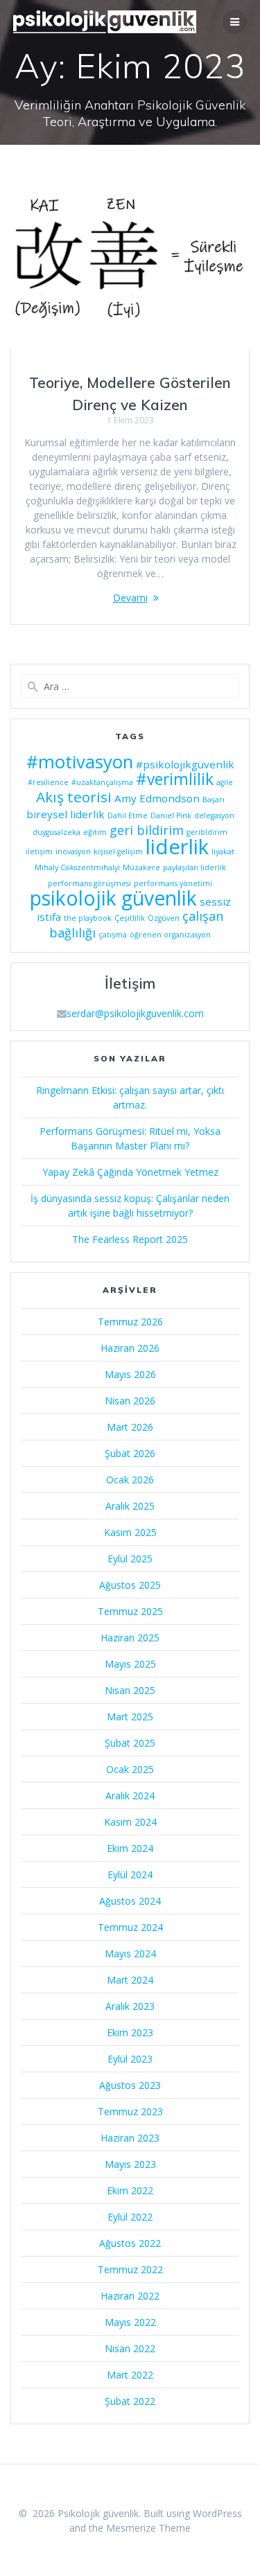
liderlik (177, 847)
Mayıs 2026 (130, 1374)
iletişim (39, 852)
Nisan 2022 (130, 2348)
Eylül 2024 (130, 1874)
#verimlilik (175, 779)
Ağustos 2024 (130, 1901)
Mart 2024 (130, 1980)
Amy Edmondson (157, 798)
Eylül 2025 (130, 1559)
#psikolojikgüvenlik (185, 764)
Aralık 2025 (130, 1506)
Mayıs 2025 (130, 1664)
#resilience (48, 782)
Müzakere (141, 867)
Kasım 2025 (130, 1532)
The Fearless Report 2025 (130, 1239)
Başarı (214, 800)
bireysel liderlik (66, 814)
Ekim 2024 (130, 1848)
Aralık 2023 (130, 2006)
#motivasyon (80, 761)
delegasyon (214, 815)
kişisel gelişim (118, 852)
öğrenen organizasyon (170, 935)
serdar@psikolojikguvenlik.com (135, 1013)
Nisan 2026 (130, 1401)
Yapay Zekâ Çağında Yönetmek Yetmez (130, 1172)
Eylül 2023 (130, 2059)
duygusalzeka (57, 832)
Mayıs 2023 (130, 2164)
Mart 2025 (130, 1717)
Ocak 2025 (130, 1769)
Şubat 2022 (130, 2401)
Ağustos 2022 (130, 2243)
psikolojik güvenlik (113, 898)
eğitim (95, 832)
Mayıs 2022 (130, 2322)
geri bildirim (147, 830)
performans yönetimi (173, 883)
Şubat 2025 (130, 1743)
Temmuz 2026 (130, 1322)
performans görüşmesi (89, 883)
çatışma (113, 935)
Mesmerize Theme (148, 2528)
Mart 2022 (130, 2375)
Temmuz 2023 (130, 2111)
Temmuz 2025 (130, 1611)
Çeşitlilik (130, 918)
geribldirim (207, 832)
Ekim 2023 (130, 2032)
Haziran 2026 (130, 1348)
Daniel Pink (171, 815)
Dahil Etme (128, 815)
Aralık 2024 (130, 1796)
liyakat (223, 852)
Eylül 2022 (130, 2217)
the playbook (88, 918)
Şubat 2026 (130, 1453)
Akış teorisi (74, 797)
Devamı (130, 598)
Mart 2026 (130, 1427)
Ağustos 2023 (130, 2085)
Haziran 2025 (130, 1638)
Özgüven (164, 918)
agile (225, 782)
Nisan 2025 (130, 1690)
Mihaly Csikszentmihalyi (77, 867)
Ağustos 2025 (130, 1585)
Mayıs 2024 (130, 1953)
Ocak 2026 (130, 1480)
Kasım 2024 (130, 1822)
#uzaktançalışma (102, 782)
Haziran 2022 (130, 2296)
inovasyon (73, 852)
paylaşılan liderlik (194, 867)
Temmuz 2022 (130, 2269)
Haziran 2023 (130, 2138)
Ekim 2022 (130, 2190)
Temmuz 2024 (130, 1927)
